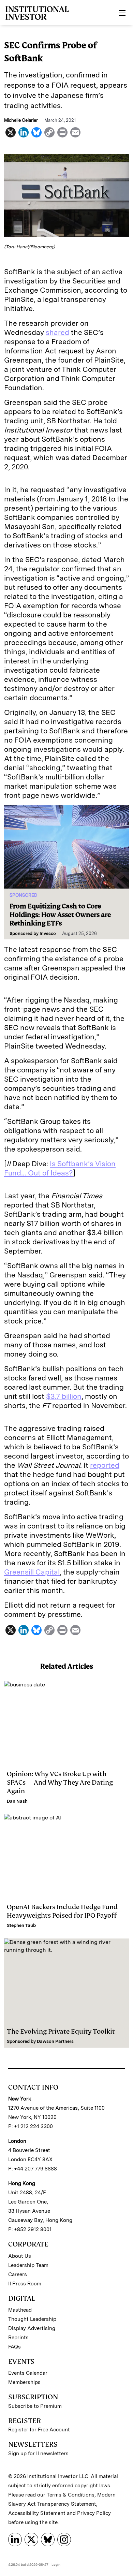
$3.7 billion (64, 1396)
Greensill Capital (32, 1572)
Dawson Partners (55, 2041)
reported (105, 1465)
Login (56, 2564)
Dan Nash (17, 1801)
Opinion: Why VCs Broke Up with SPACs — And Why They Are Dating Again (60, 1782)
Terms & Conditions (71, 2495)
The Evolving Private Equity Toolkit (61, 2031)
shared (57, 332)
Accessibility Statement (37, 2513)
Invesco (48, 933)
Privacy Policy (94, 2513)
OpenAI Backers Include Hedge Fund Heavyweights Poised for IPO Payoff (62, 1911)
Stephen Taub (21, 1925)
